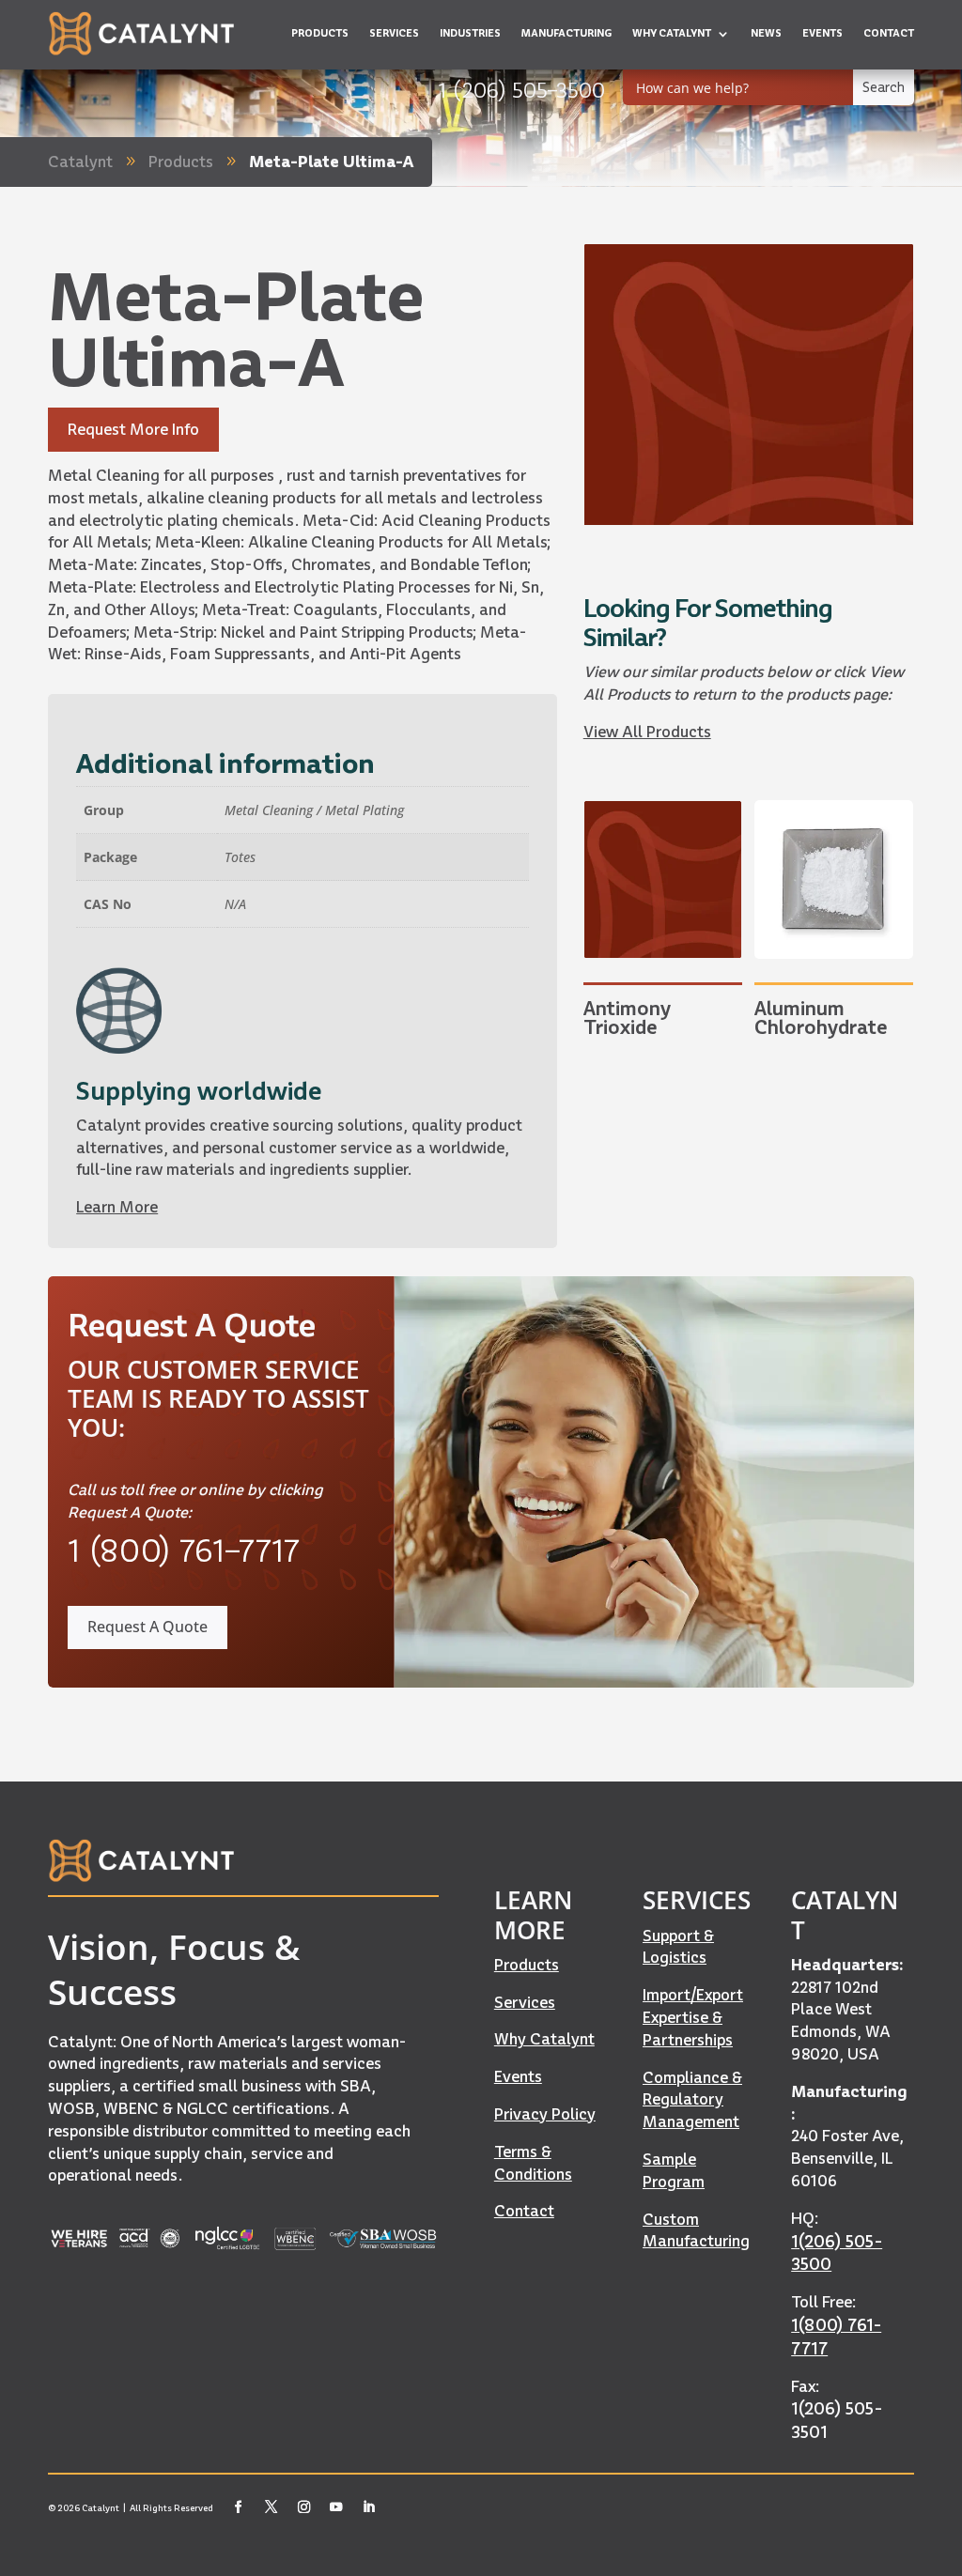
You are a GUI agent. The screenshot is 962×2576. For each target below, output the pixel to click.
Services (525, 2002)
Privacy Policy (545, 2114)
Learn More (117, 1207)
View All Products (647, 732)
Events (518, 2076)
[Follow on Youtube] (336, 2508)
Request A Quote (147, 1627)
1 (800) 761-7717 (184, 1550)
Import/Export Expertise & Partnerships (693, 2017)
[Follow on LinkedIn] (369, 2508)
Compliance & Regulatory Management (692, 2100)
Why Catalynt (544, 2039)
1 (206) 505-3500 (521, 90)
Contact (524, 2211)
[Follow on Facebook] (239, 2508)
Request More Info (133, 429)
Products (527, 1965)
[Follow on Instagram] (304, 2508)
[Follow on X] (271, 2508)
